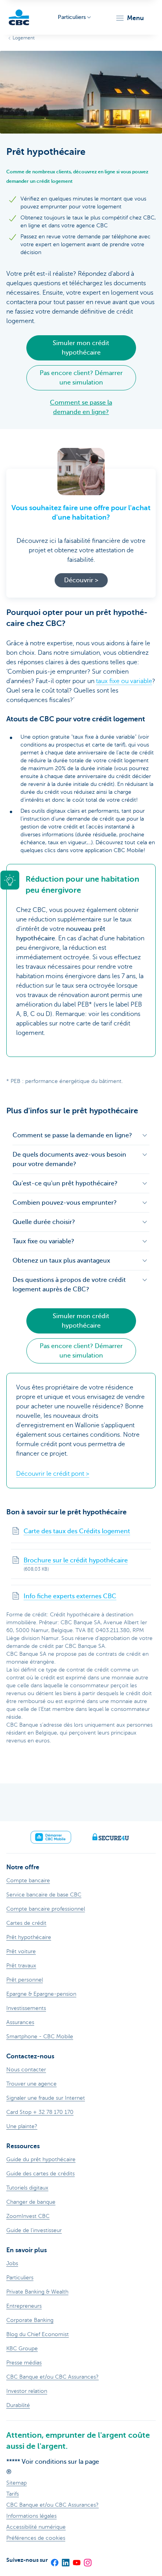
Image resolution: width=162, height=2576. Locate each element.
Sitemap (17, 2483)
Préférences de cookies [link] (36, 2538)
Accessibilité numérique (36, 2527)
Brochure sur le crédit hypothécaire (76, 1560)
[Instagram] (87, 2560)
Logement (24, 38)
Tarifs (13, 2494)
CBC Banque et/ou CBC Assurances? (52, 2505)
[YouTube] (76, 2560)
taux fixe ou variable (124, 681)
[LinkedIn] (65, 2560)
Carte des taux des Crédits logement (77, 1531)
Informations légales (31, 2516)
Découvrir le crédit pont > (53, 1474)
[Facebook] (54, 2560)
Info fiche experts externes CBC (70, 1596)
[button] (130, 18)
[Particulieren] (19, 17)
